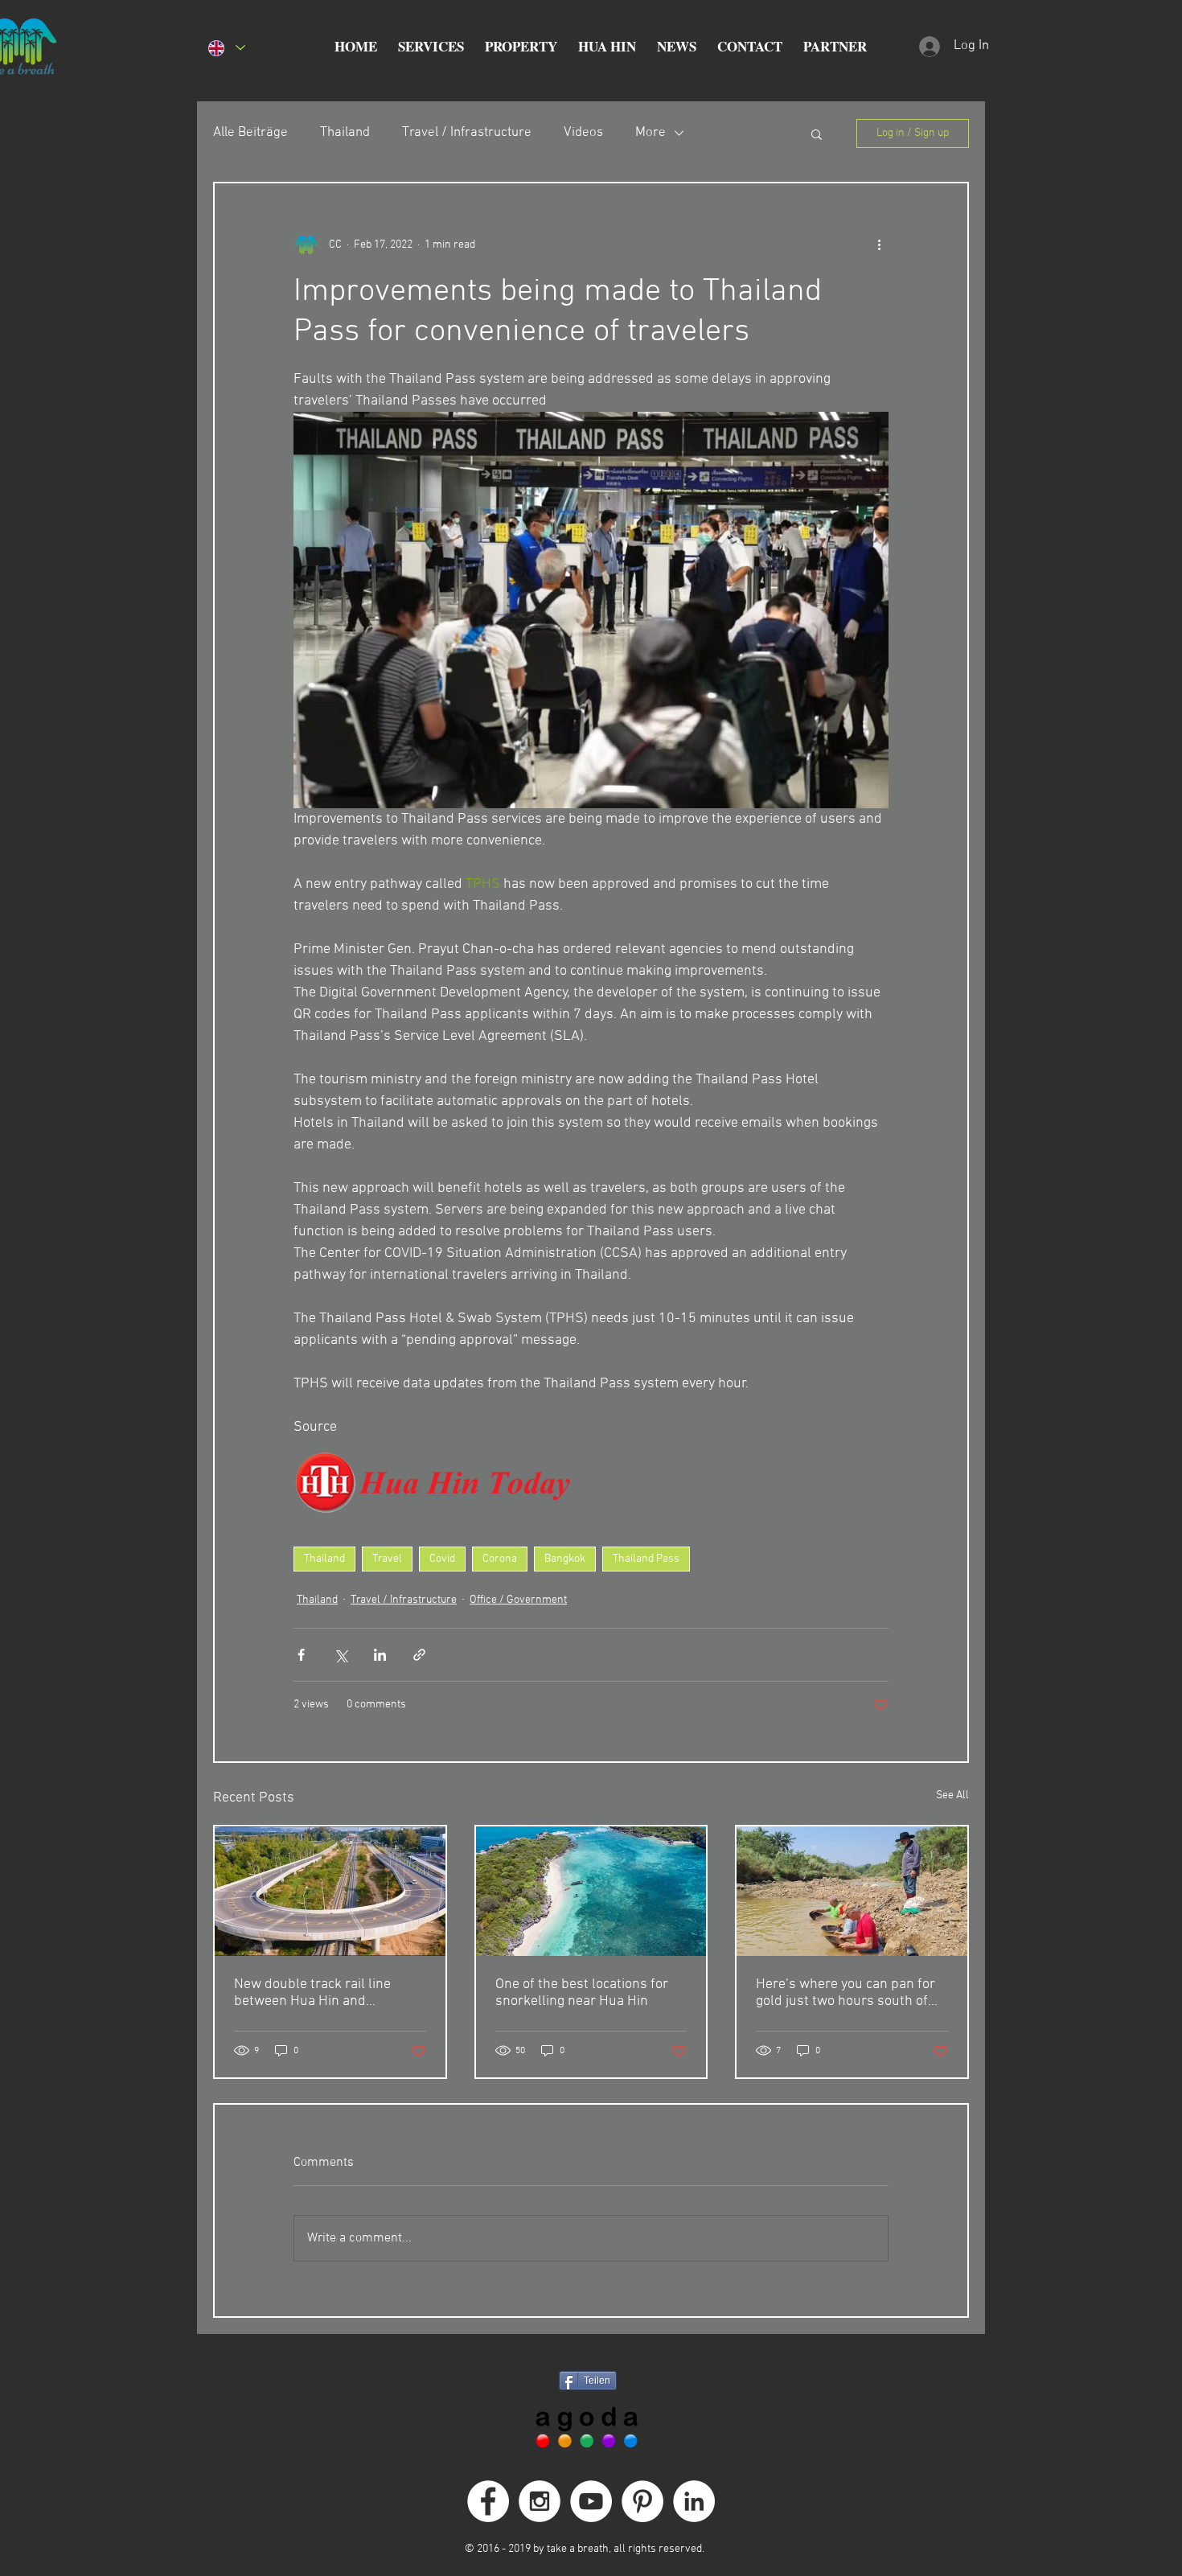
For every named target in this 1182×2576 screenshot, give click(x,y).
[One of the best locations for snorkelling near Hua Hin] (591, 1891)
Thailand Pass (646, 1559)
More (651, 133)
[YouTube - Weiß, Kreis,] (591, 2501)
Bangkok (565, 1559)
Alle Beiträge (250, 133)
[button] (431, 47)
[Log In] (928, 47)
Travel (387, 1559)
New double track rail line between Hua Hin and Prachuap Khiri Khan (312, 1993)
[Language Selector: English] (226, 48)
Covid (442, 1559)
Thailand (345, 133)
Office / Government (518, 1600)
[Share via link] (419, 1655)
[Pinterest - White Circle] (642, 2501)
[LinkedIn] (694, 2501)
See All (952, 1795)
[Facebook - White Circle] (488, 2501)
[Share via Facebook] (301, 1655)
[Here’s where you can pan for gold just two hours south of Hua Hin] (852, 1891)
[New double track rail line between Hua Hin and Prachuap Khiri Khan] (330, 1891)
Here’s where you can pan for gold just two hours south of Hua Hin (845, 1993)
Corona (500, 1559)
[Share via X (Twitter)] (341, 1655)
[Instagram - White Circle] (540, 2501)
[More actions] (879, 244)
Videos (583, 133)
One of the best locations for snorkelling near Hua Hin (582, 1993)
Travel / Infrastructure (467, 133)
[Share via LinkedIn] (380, 1655)
